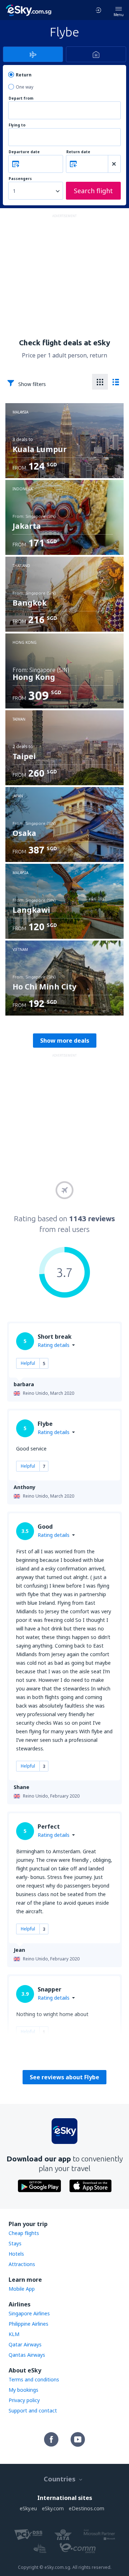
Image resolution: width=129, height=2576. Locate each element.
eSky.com (53, 2508)
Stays (15, 2243)
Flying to (17, 125)
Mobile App (22, 2289)
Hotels (16, 2254)
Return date (78, 152)
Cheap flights (24, 2233)
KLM (14, 2334)
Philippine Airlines (28, 2324)
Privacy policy (24, 2400)
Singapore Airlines (29, 2313)
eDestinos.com (87, 2508)
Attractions (22, 2264)
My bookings (23, 2390)
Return (24, 75)
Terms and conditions (34, 2379)
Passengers (20, 179)
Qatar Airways (25, 2344)
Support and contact (33, 2410)
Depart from (21, 98)
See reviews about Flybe (64, 2077)
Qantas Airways (27, 2355)
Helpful (28, 1363)
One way (25, 87)
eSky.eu (28, 2508)
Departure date (24, 152)
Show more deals (65, 1041)
